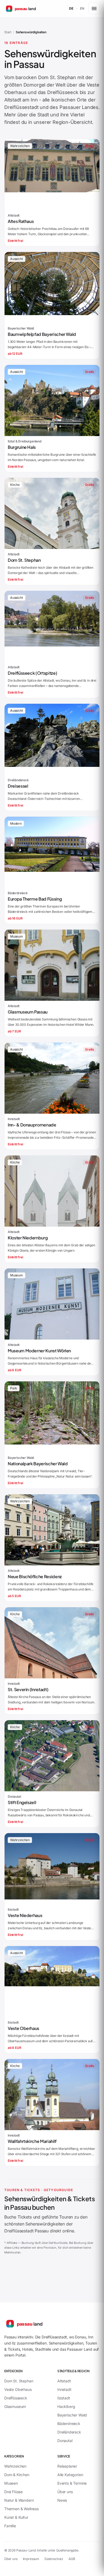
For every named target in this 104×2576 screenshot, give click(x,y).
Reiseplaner (67, 2466)
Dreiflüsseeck (63, 92)
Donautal (65, 2441)
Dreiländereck (69, 2432)
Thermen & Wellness (21, 2509)
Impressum (31, 2559)
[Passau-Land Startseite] (33, 9)
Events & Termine (72, 2483)
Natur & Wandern (19, 2500)
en (82, 8)
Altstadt (13, 100)
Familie (10, 2526)
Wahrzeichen (15, 2466)
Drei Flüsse (13, 2492)
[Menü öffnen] (94, 9)
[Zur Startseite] (38, 2323)
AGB (72, 2559)
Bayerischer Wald (72, 2415)
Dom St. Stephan (57, 77)
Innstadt (64, 2389)
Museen (11, 2483)
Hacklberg (66, 2406)
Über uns (65, 2492)
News (62, 2500)
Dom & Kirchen (17, 2475)
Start (8, 32)
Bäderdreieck (69, 2424)
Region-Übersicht (72, 122)
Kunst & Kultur (16, 2517)
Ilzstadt (64, 2398)
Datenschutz (54, 2559)
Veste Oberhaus (18, 2389)
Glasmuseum (15, 2406)
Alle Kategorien (70, 2475)
